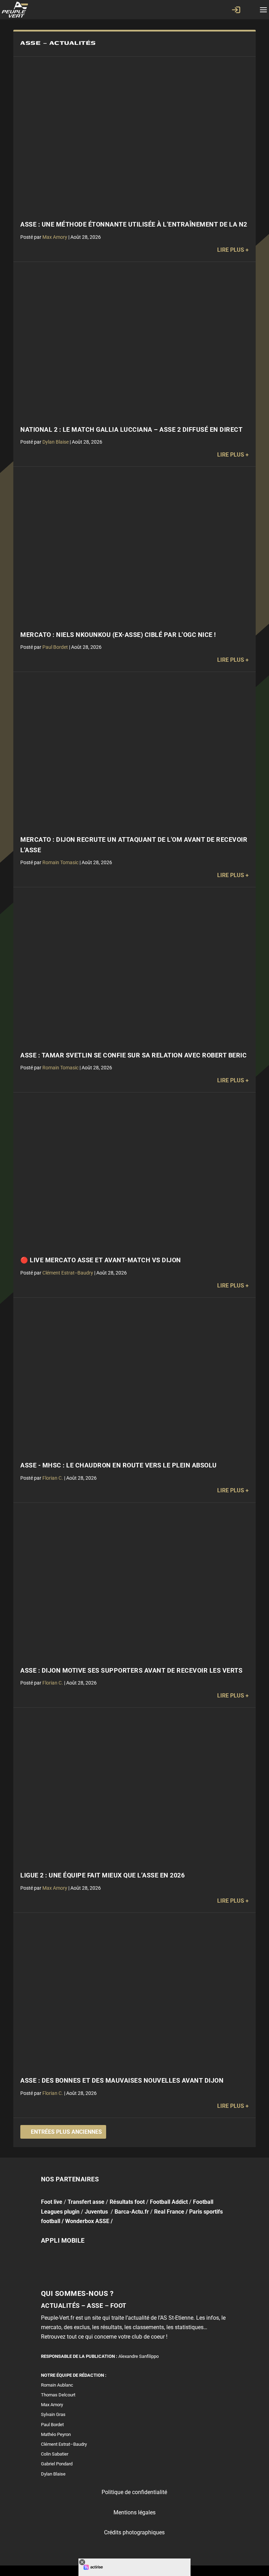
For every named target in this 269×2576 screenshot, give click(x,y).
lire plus (231, 250)
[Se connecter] (236, 10)
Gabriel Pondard (57, 2464)
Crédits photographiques (134, 2532)
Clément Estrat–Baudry (64, 2444)
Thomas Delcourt (58, 2395)
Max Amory (55, 237)
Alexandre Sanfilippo (139, 2356)
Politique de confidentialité (134, 2492)
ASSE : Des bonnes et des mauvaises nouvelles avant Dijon (122, 2081)
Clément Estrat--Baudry (68, 1273)
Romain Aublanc (57, 2385)
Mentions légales (134, 2512)
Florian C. (53, 1478)
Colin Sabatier (55, 2454)
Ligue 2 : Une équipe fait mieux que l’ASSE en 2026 (102, 1875)
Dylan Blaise (56, 442)
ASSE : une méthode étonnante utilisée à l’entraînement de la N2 (134, 224)
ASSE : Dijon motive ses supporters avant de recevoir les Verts (131, 1671)
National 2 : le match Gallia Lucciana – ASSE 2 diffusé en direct (131, 430)
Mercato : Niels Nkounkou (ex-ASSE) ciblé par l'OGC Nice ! (118, 635)
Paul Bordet (55, 647)
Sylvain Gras (53, 2414)
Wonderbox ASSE (87, 2221)
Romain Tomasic (60, 862)
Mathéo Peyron (56, 2434)
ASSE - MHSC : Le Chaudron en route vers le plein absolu (119, 1465)
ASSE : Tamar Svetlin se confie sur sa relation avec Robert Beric (133, 1055)
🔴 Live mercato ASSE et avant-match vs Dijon (101, 1260)
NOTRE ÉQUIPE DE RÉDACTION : (74, 2375)
